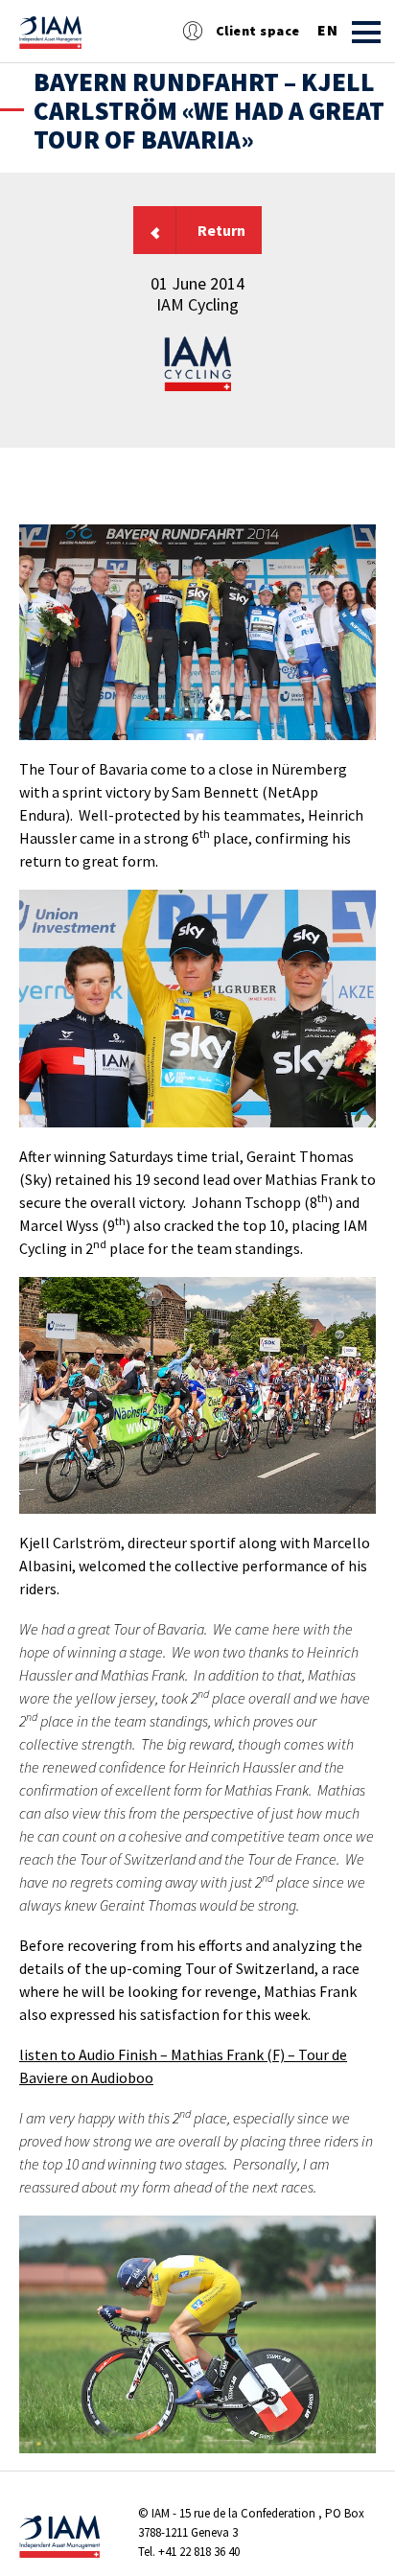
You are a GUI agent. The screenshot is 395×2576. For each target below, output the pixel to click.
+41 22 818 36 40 (199, 2552)
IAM (161, 2513)
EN (327, 31)
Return (221, 230)
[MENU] (366, 32)
